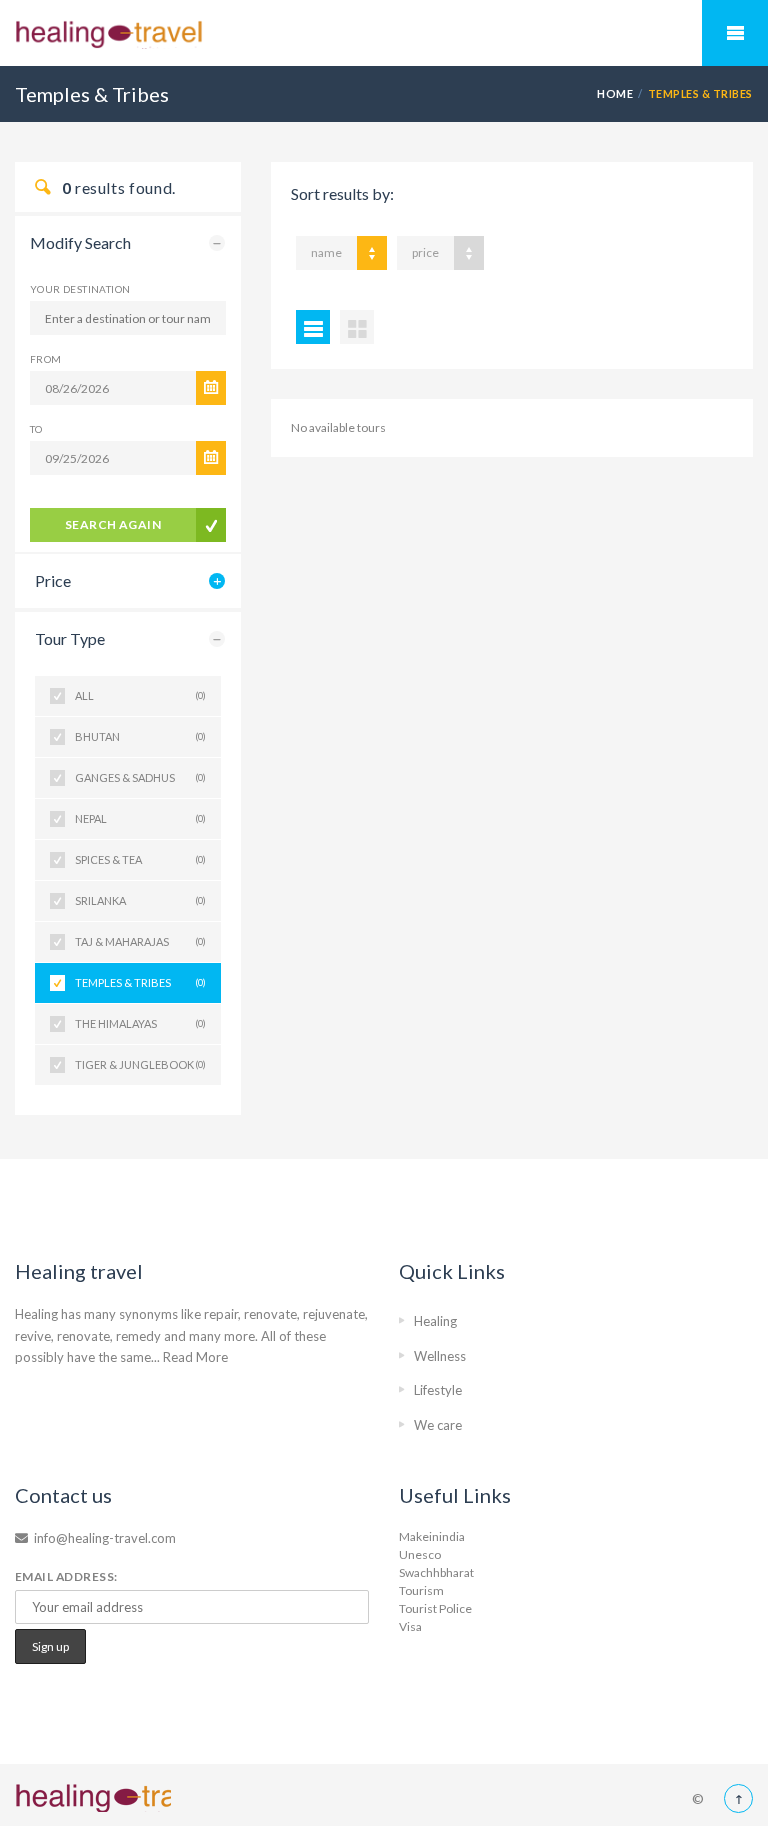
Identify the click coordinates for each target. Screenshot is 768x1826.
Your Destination (80, 289)
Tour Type (70, 638)
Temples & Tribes (140, 982)
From (46, 359)
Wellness (440, 1356)
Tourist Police (435, 1608)
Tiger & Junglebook (140, 1064)
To (36, 429)
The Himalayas (140, 1023)
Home (615, 93)
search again (113, 524)
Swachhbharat (436, 1572)
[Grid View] (357, 327)
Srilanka (140, 900)
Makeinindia (432, 1536)
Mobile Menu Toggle (735, 33)
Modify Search (80, 242)
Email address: (66, 1576)
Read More (195, 1357)
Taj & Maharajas (140, 941)
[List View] (313, 327)
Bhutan (140, 736)
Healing (435, 1321)
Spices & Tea (140, 859)
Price (53, 580)
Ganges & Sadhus (140, 777)
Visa (410, 1626)
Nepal (140, 818)
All (140, 695)
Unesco (420, 1554)
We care (438, 1425)
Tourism (421, 1590)
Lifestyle (438, 1390)
